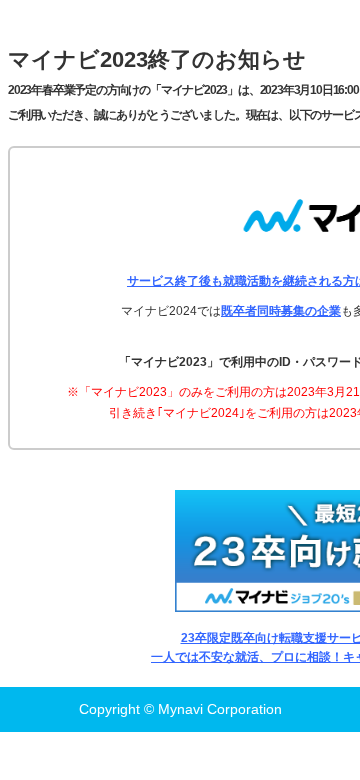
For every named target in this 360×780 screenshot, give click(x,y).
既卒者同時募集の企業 (281, 311)
